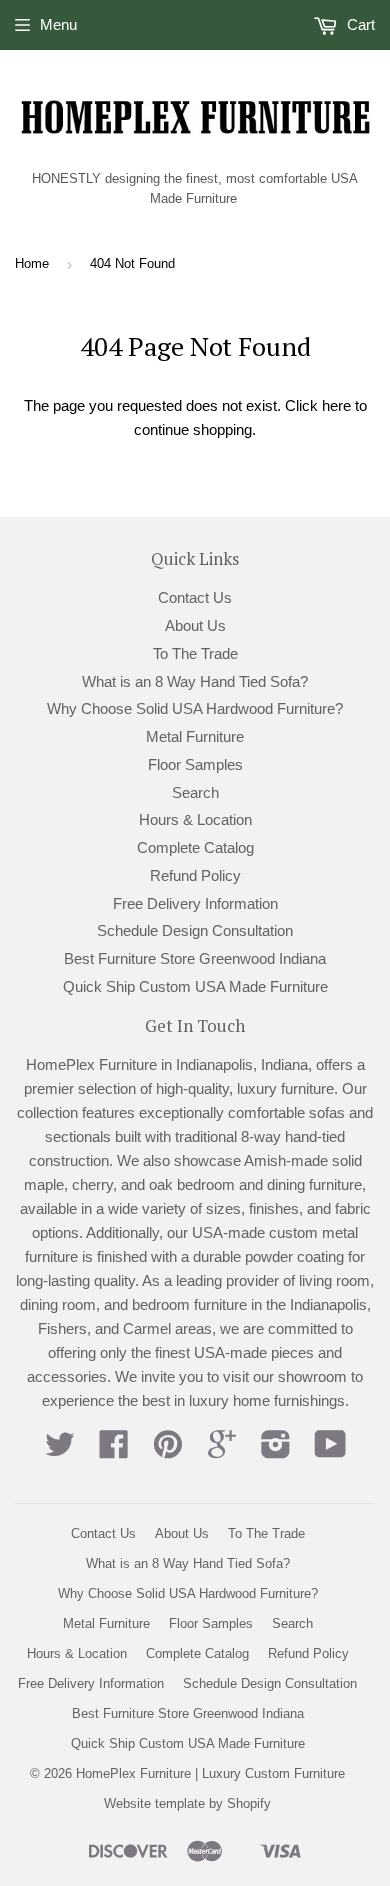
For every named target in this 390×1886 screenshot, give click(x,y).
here (336, 405)
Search (195, 792)
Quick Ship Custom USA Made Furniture (195, 986)
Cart (359, 24)
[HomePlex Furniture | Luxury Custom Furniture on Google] (222, 1450)
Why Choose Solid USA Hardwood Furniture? (195, 708)
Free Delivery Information (195, 903)
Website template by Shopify (187, 1803)
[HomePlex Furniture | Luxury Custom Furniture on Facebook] (114, 1450)
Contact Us (195, 597)
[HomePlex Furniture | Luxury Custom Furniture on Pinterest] (168, 1450)
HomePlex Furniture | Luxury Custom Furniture (210, 1773)
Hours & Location (195, 819)
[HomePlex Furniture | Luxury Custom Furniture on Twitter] (60, 1450)
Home (32, 263)
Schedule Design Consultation (195, 930)
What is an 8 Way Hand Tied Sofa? (195, 681)
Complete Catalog (195, 847)
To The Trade (195, 653)
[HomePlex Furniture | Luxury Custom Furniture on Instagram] (276, 1450)
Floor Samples (195, 764)
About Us (195, 625)
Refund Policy (195, 875)
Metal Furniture (195, 736)
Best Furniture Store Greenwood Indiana (195, 958)
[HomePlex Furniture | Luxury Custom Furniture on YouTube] (330, 1450)
